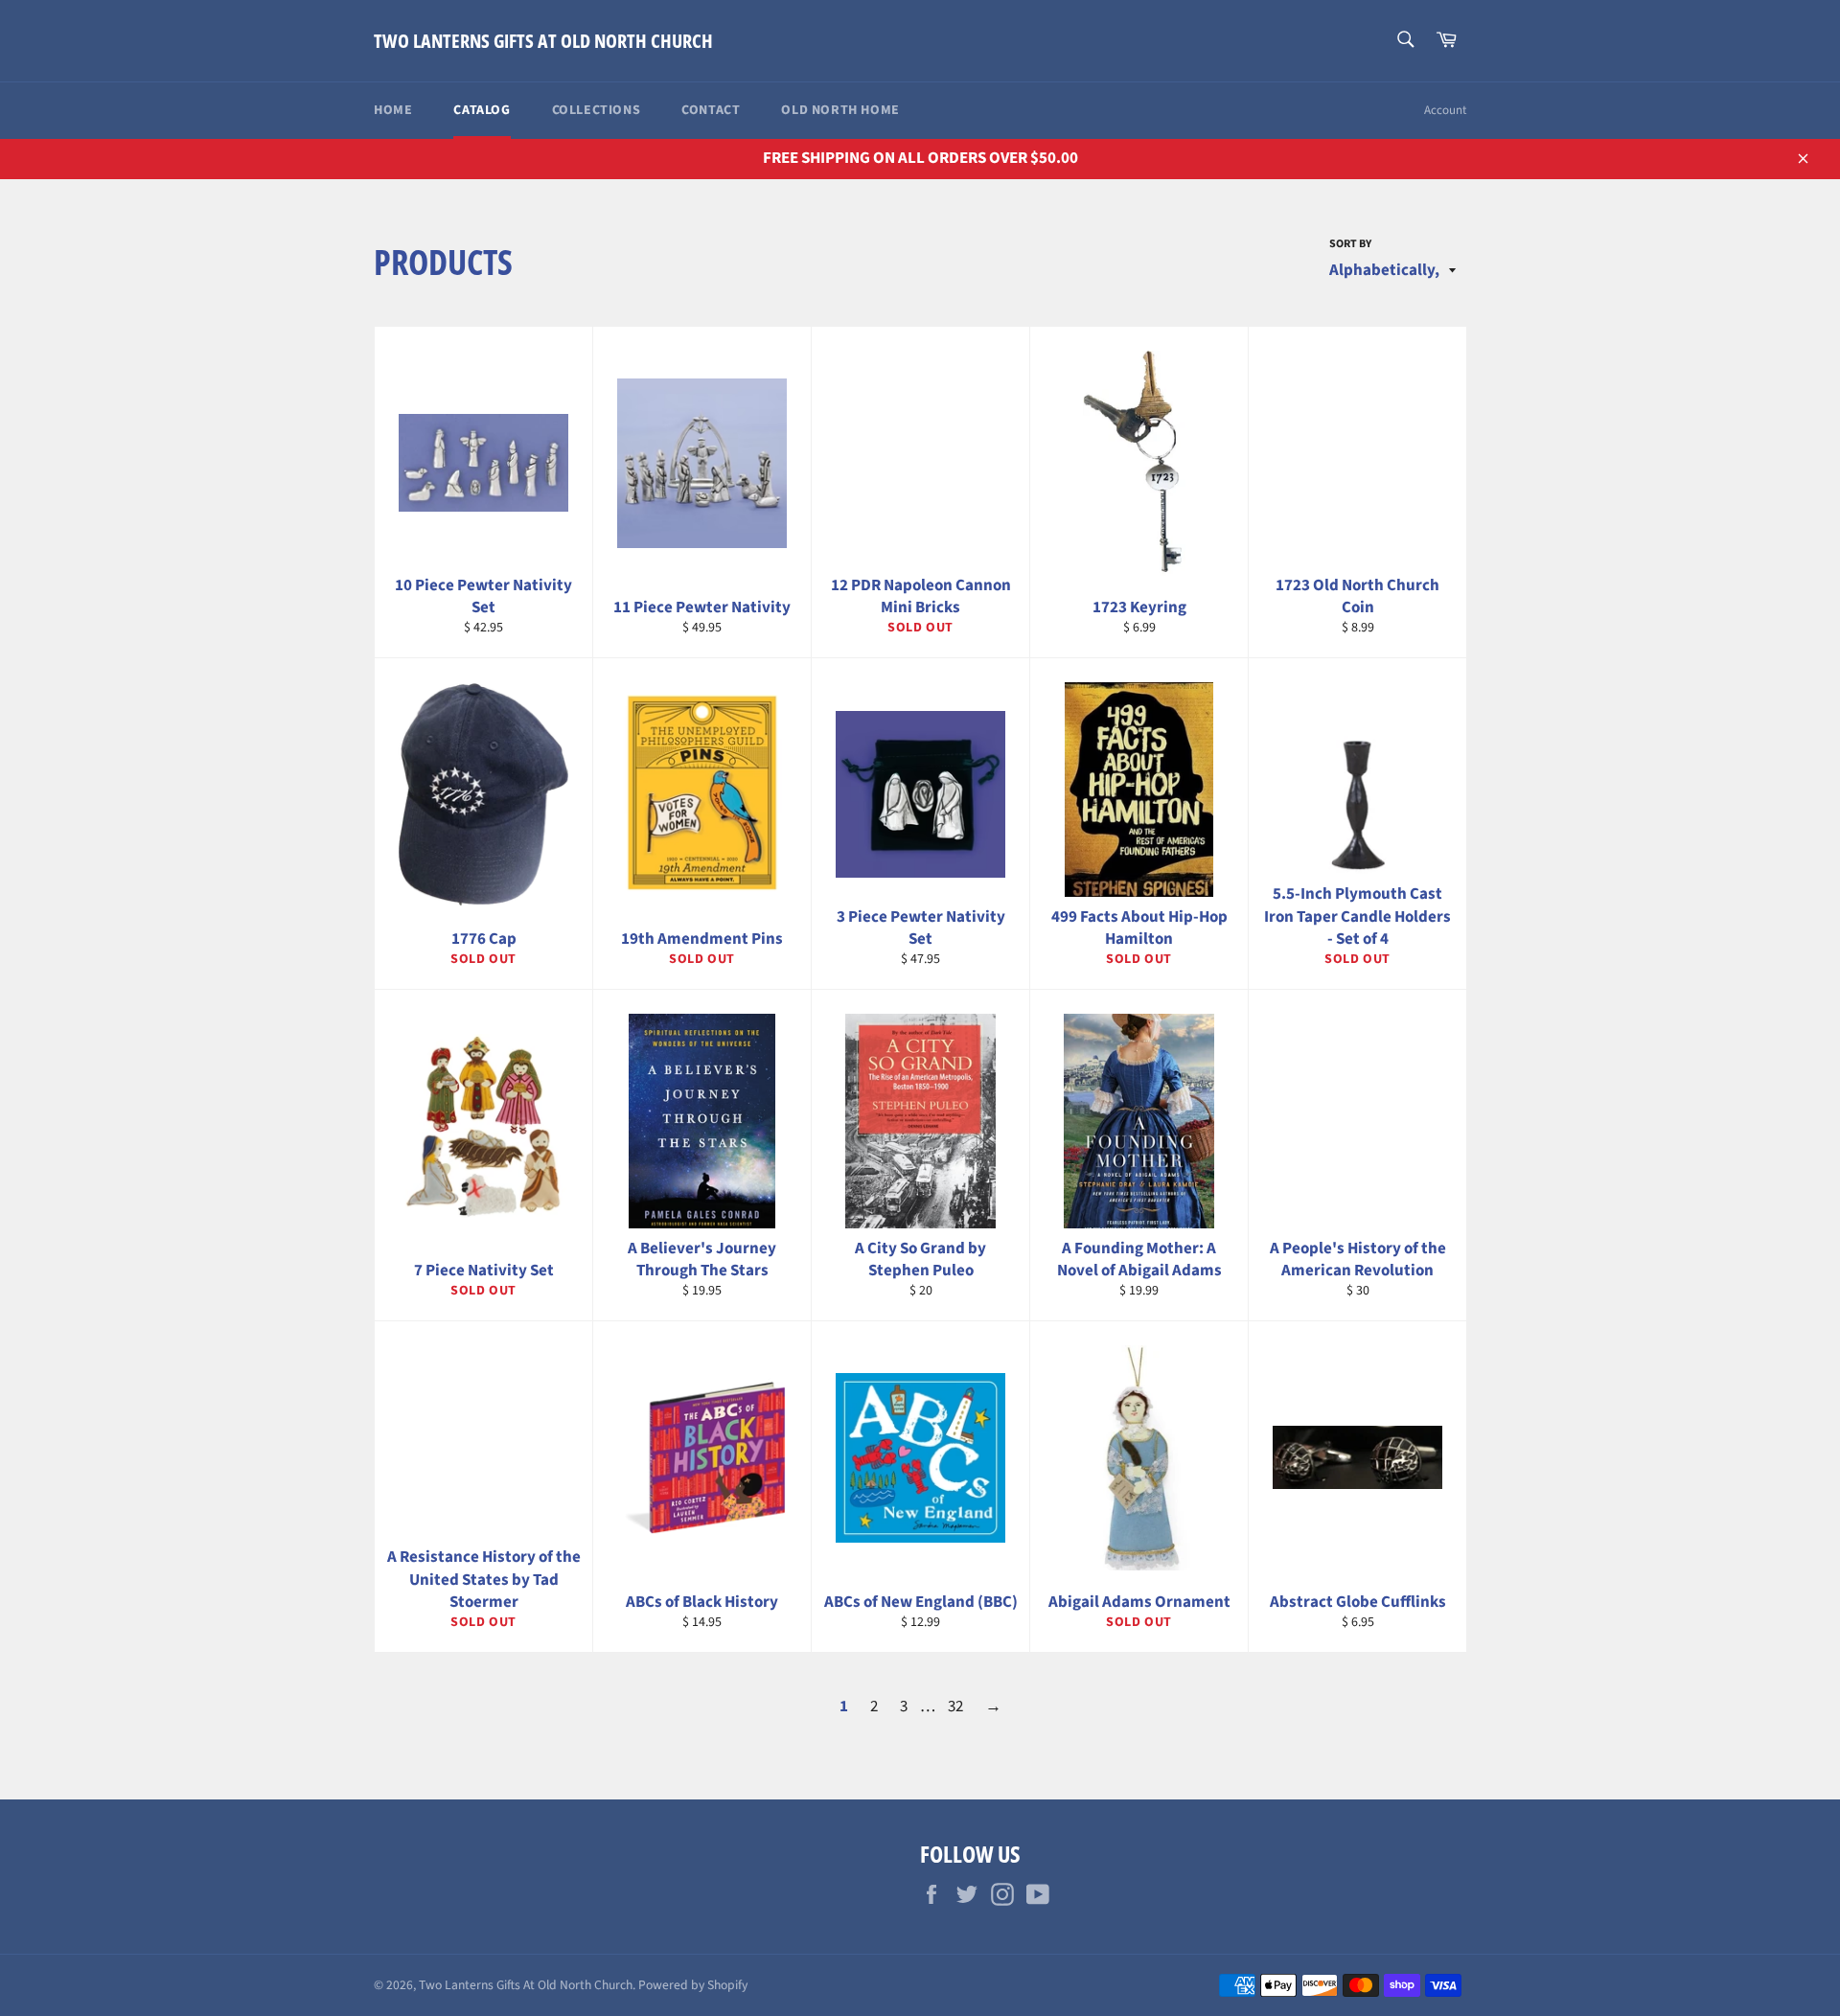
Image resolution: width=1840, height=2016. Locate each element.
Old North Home (840, 110)
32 (955, 1707)
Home (393, 110)
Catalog (482, 110)
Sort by (1350, 244)
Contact (711, 110)
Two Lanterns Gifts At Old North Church (543, 41)
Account (1445, 110)
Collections (597, 110)
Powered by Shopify (693, 1985)
